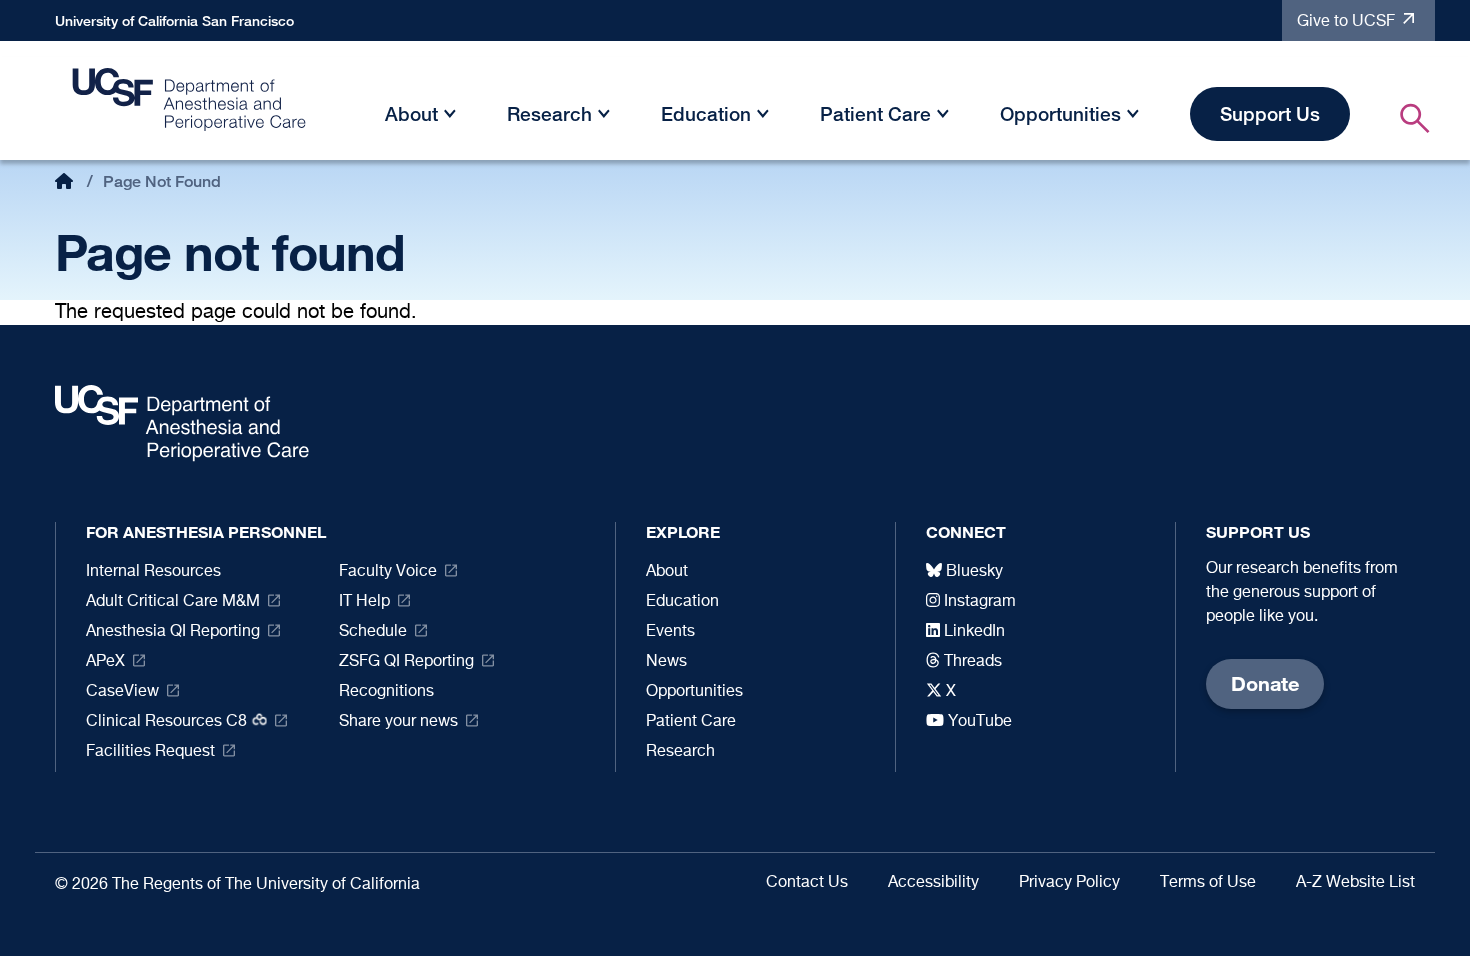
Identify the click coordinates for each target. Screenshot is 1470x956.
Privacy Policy (1069, 883)
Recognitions (386, 692)
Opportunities (1060, 113)
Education (706, 113)
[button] (450, 117)
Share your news (398, 722)
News (666, 662)
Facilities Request (150, 752)
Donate (1265, 683)
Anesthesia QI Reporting (173, 632)
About (411, 113)
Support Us (1270, 113)
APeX (105, 662)
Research (549, 113)
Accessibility (933, 883)
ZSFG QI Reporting (406, 662)
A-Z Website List (1355, 883)
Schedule (373, 632)
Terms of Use (1208, 883)
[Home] (190, 105)
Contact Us (807, 883)
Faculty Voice (388, 572)
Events (670, 632)
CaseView (122, 692)
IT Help (364, 602)
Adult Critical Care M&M (173, 602)
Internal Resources (153, 572)
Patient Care (875, 113)
